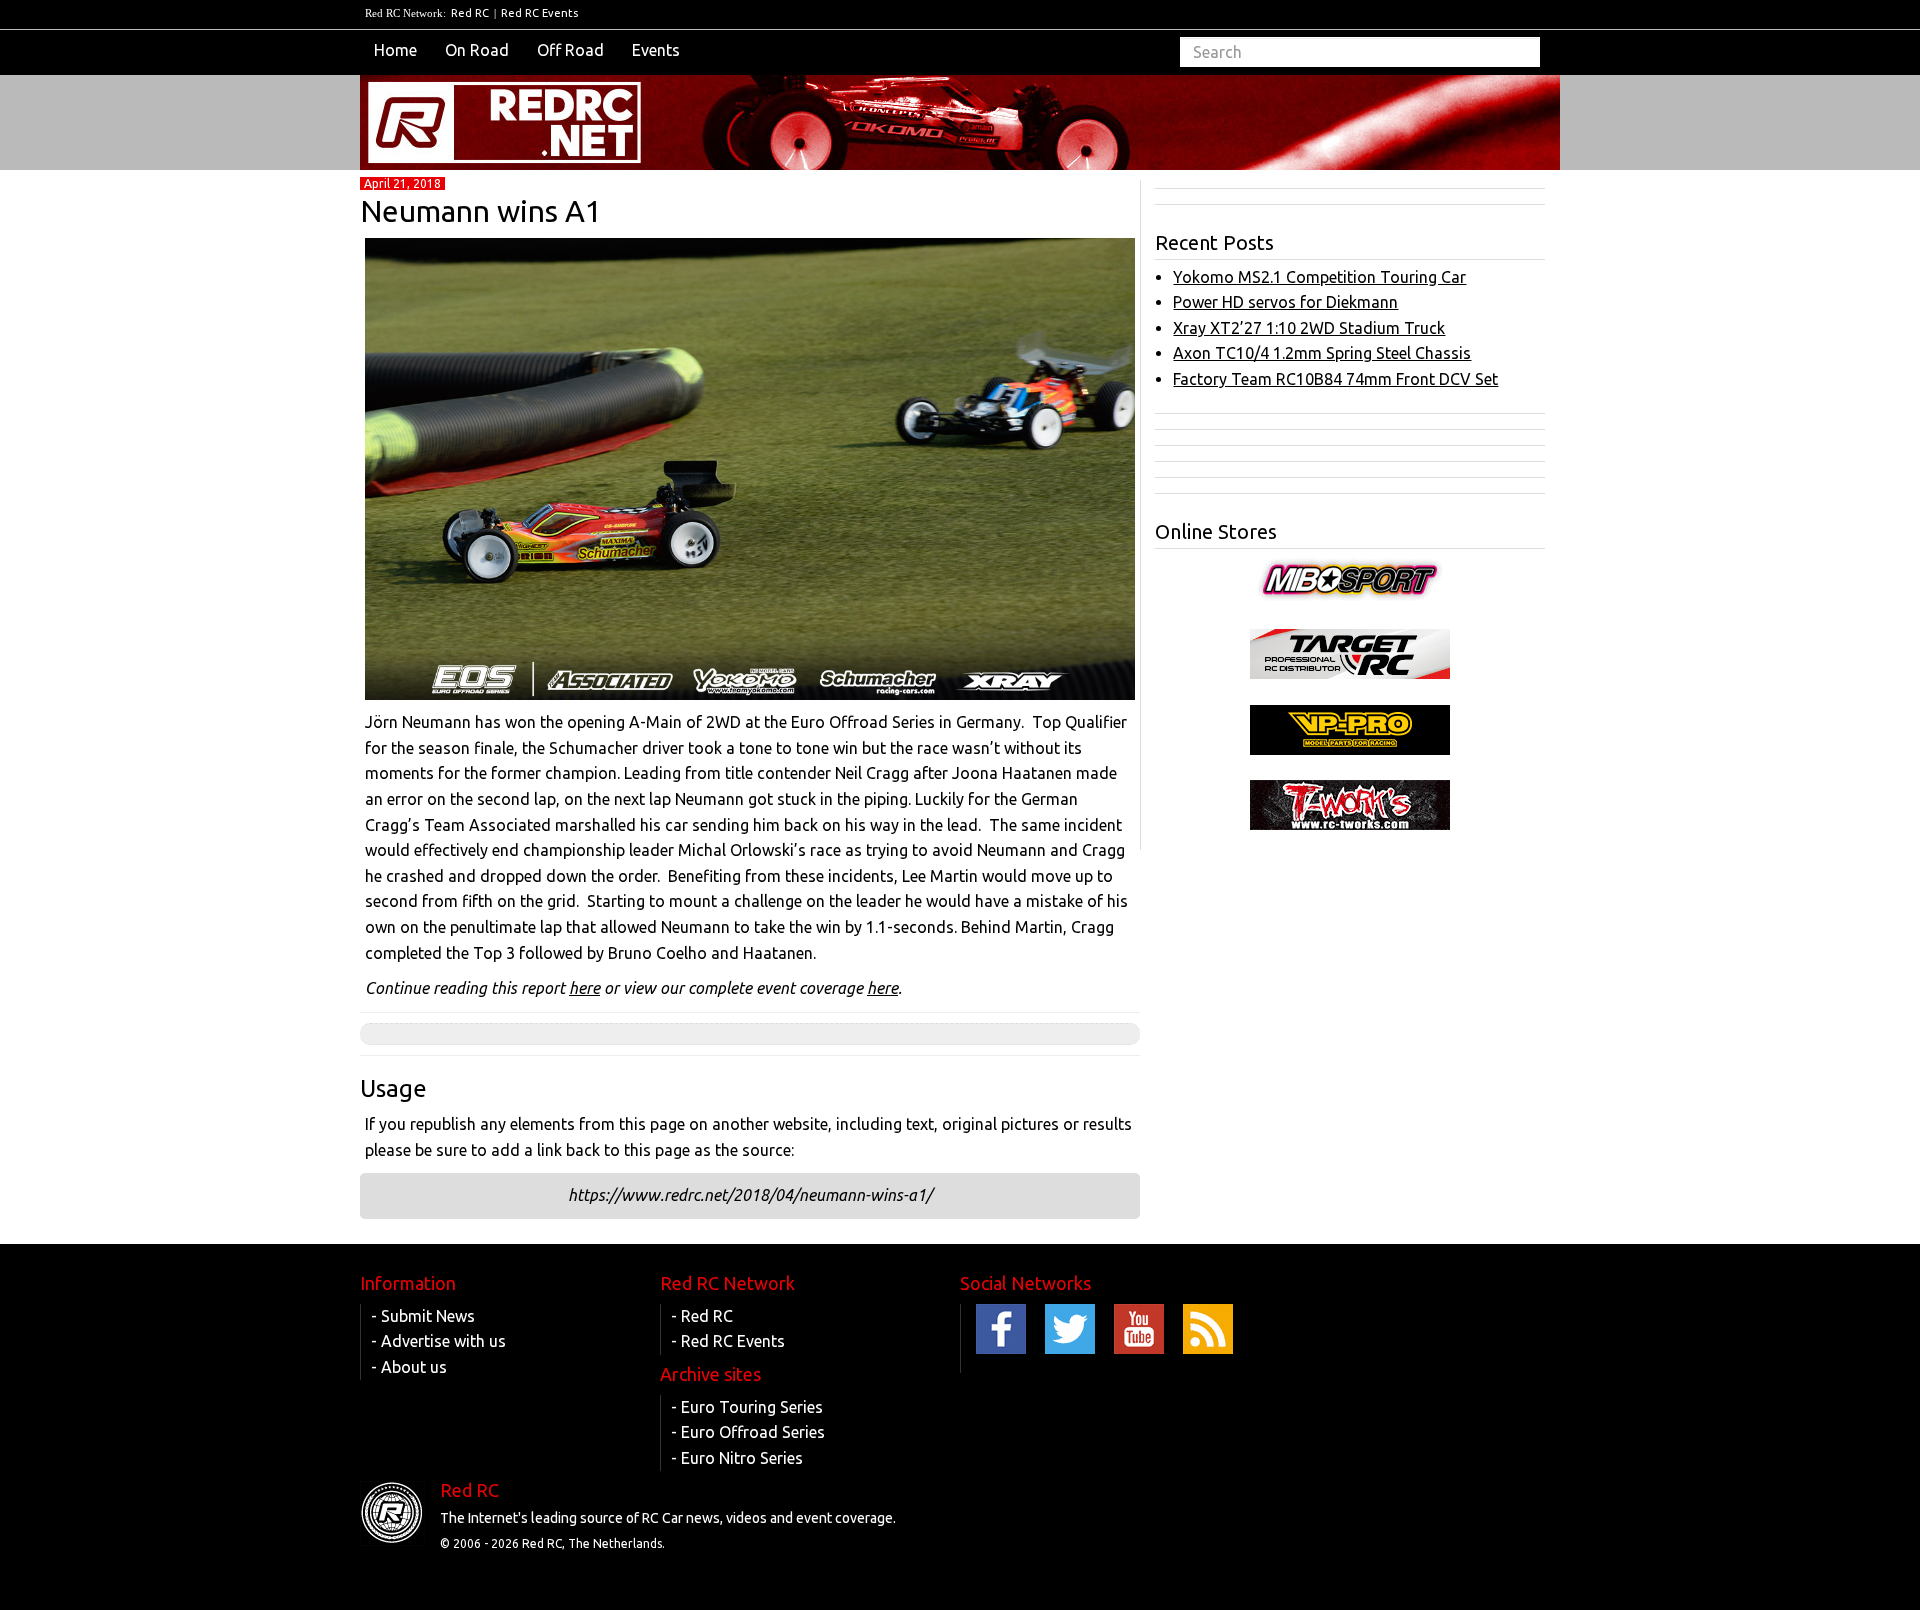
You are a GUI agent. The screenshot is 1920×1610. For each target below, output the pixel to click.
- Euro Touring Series (747, 1407)
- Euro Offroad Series (748, 1432)
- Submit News (423, 1316)
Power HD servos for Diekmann (1285, 302)
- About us (409, 1367)
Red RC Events (539, 13)
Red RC (470, 13)
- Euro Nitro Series (737, 1458)
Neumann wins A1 (481, 211)
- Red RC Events (728, 1341)
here (584, 988)
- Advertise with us (438, 1341)
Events (656, 50)
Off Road (570, 50)
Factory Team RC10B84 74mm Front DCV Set (1335, 379)
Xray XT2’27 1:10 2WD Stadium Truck (1309, 328)
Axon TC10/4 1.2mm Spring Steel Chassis (1322, 353)
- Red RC (702, 1316)
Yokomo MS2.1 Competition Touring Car (1319, 277)
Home (395, 50)
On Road (477, 50)
